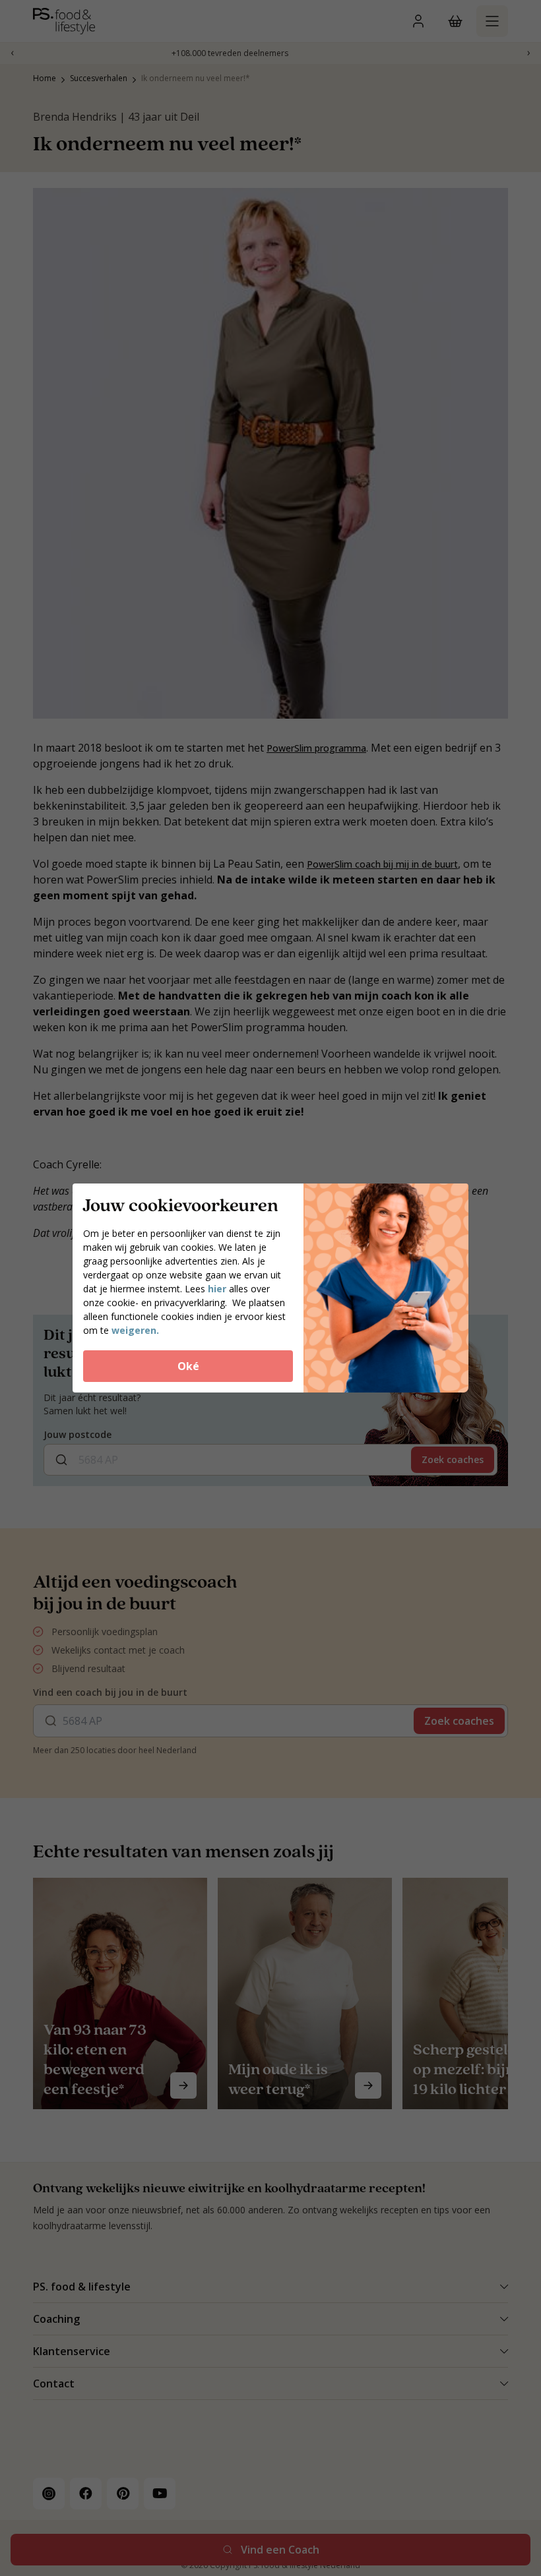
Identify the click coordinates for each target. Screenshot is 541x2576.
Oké (188, 1366)
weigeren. (135, 1330)
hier (218, 1289)
